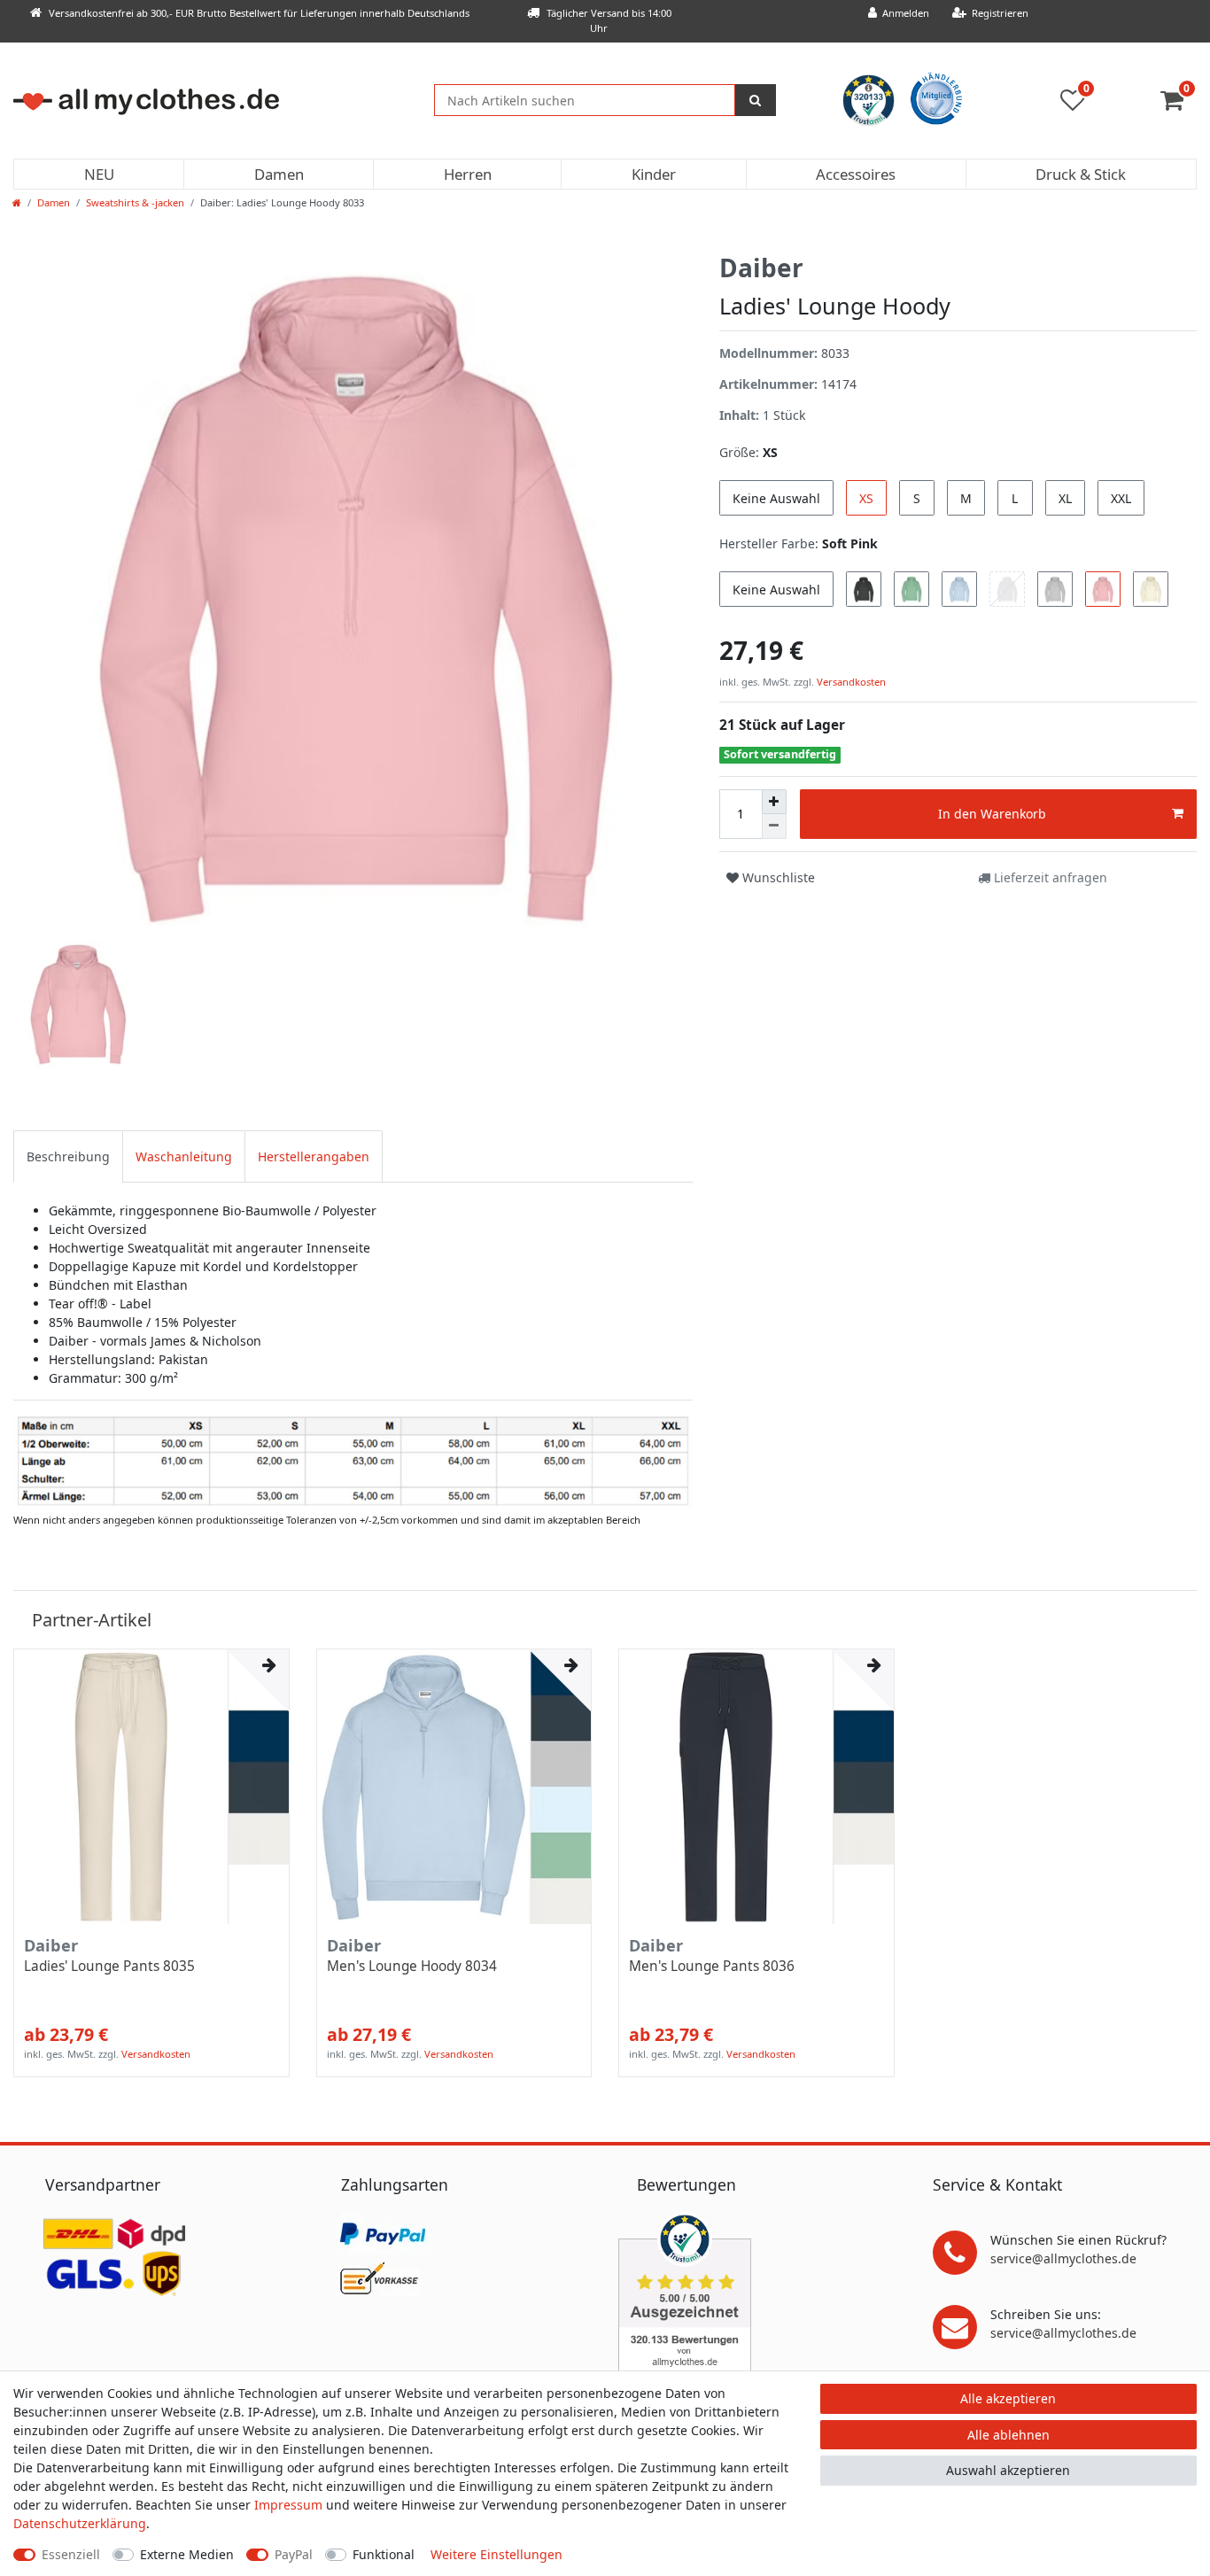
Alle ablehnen (1008, 2435)
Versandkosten (850, 682)
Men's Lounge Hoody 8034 (412, 1967)
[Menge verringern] (774, 826)
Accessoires (856, 174)
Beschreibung (68, 1156)
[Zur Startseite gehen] (17, 202)
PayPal (294, 2554)
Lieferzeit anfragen (1049, 877)
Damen (279, 174)
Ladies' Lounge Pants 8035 (109, 1967)
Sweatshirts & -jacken (135, 202)
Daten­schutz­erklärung (80, 2523)
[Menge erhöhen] (774, 802)
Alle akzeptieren (1008, 2398)
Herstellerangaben (314, 1156)
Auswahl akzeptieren (1008, 2470)
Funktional (384, 2554)
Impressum (288, 2505)
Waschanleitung (184, 1156)
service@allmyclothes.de (1063, 2258)
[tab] (68, 1156)
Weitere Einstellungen (496, 2554)
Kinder (654, 174)
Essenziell (71, 2554)
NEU (99, 174)
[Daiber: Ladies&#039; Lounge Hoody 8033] (353, 1460)
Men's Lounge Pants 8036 (712, 1967)
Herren (468, 174)
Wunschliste (777, 877)
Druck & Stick (1081, 174)
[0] (1179, 104)
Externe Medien (187, 2554)
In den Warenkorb (992, 814)
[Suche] (756, 100)
